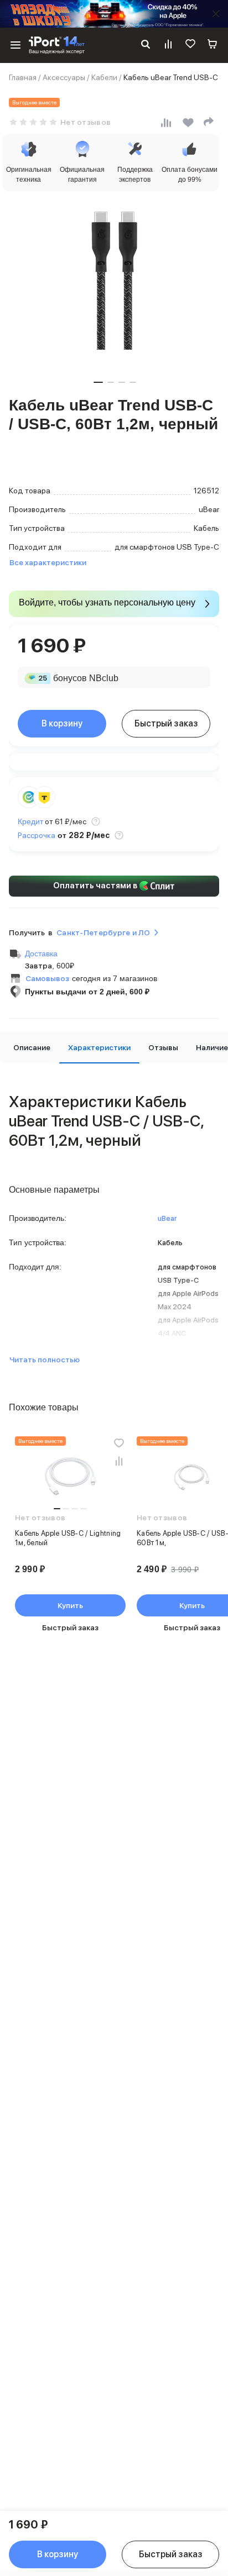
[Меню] (15, 45)
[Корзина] (213, 45)
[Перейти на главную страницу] (57, 45)
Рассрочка (37, 835)
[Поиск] (146, 45)
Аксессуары (64, 77)
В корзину (62, 723)
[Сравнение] (168, 45)
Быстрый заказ (166, 723)
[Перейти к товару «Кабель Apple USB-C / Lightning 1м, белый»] (70, 1477)
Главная (23, 77)
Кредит (30, 821)
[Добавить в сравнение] (119, 1461)
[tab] (32, 1048)
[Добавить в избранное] (119, 1443)
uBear (167, 1218)
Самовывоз (47, 978)
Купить (70, 1605)
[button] (98, 382)
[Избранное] (190, 45)
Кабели (104, 77)
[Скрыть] (216, 14)
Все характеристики (48, 562)
